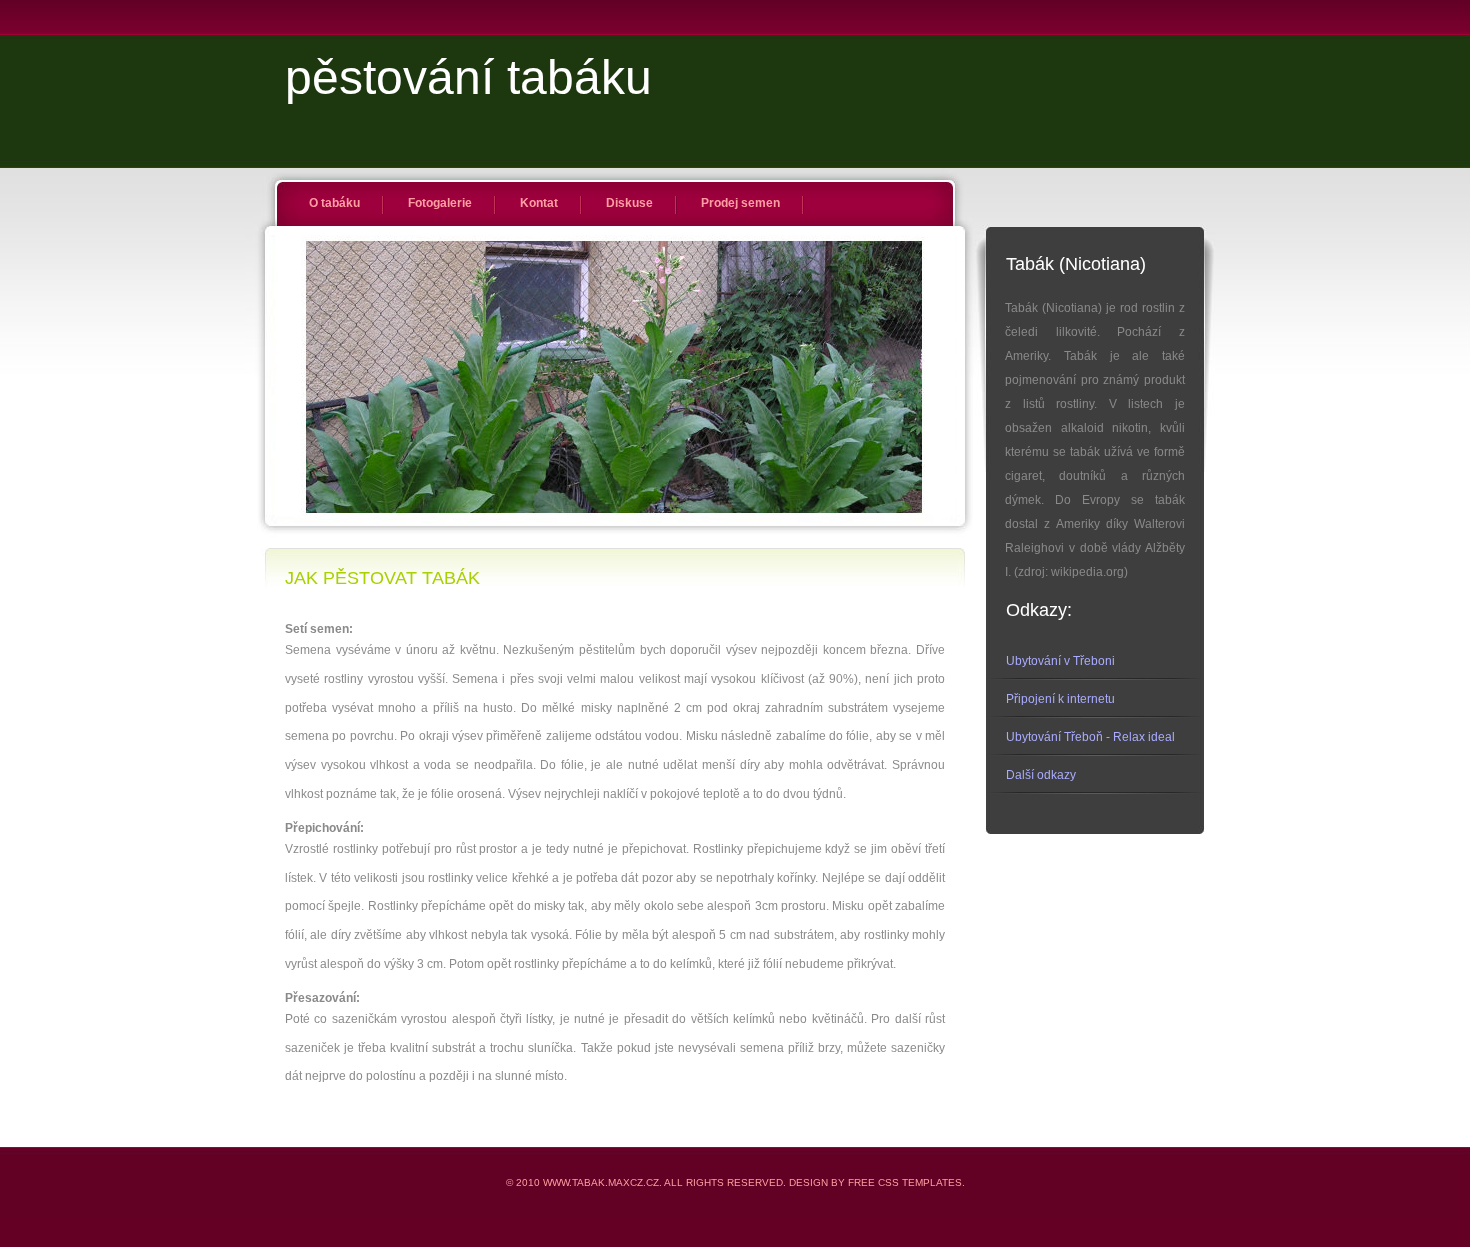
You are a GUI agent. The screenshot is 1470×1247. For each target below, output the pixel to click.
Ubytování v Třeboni (1060, 661)
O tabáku (334, 203)
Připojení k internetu (1060, 699)
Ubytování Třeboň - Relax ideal (1090, 737)
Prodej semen (740, 203)
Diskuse (629, 203)
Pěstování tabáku (468, 77)
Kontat (539, 203)
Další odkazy (1041, 775)
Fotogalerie (440, 203)
